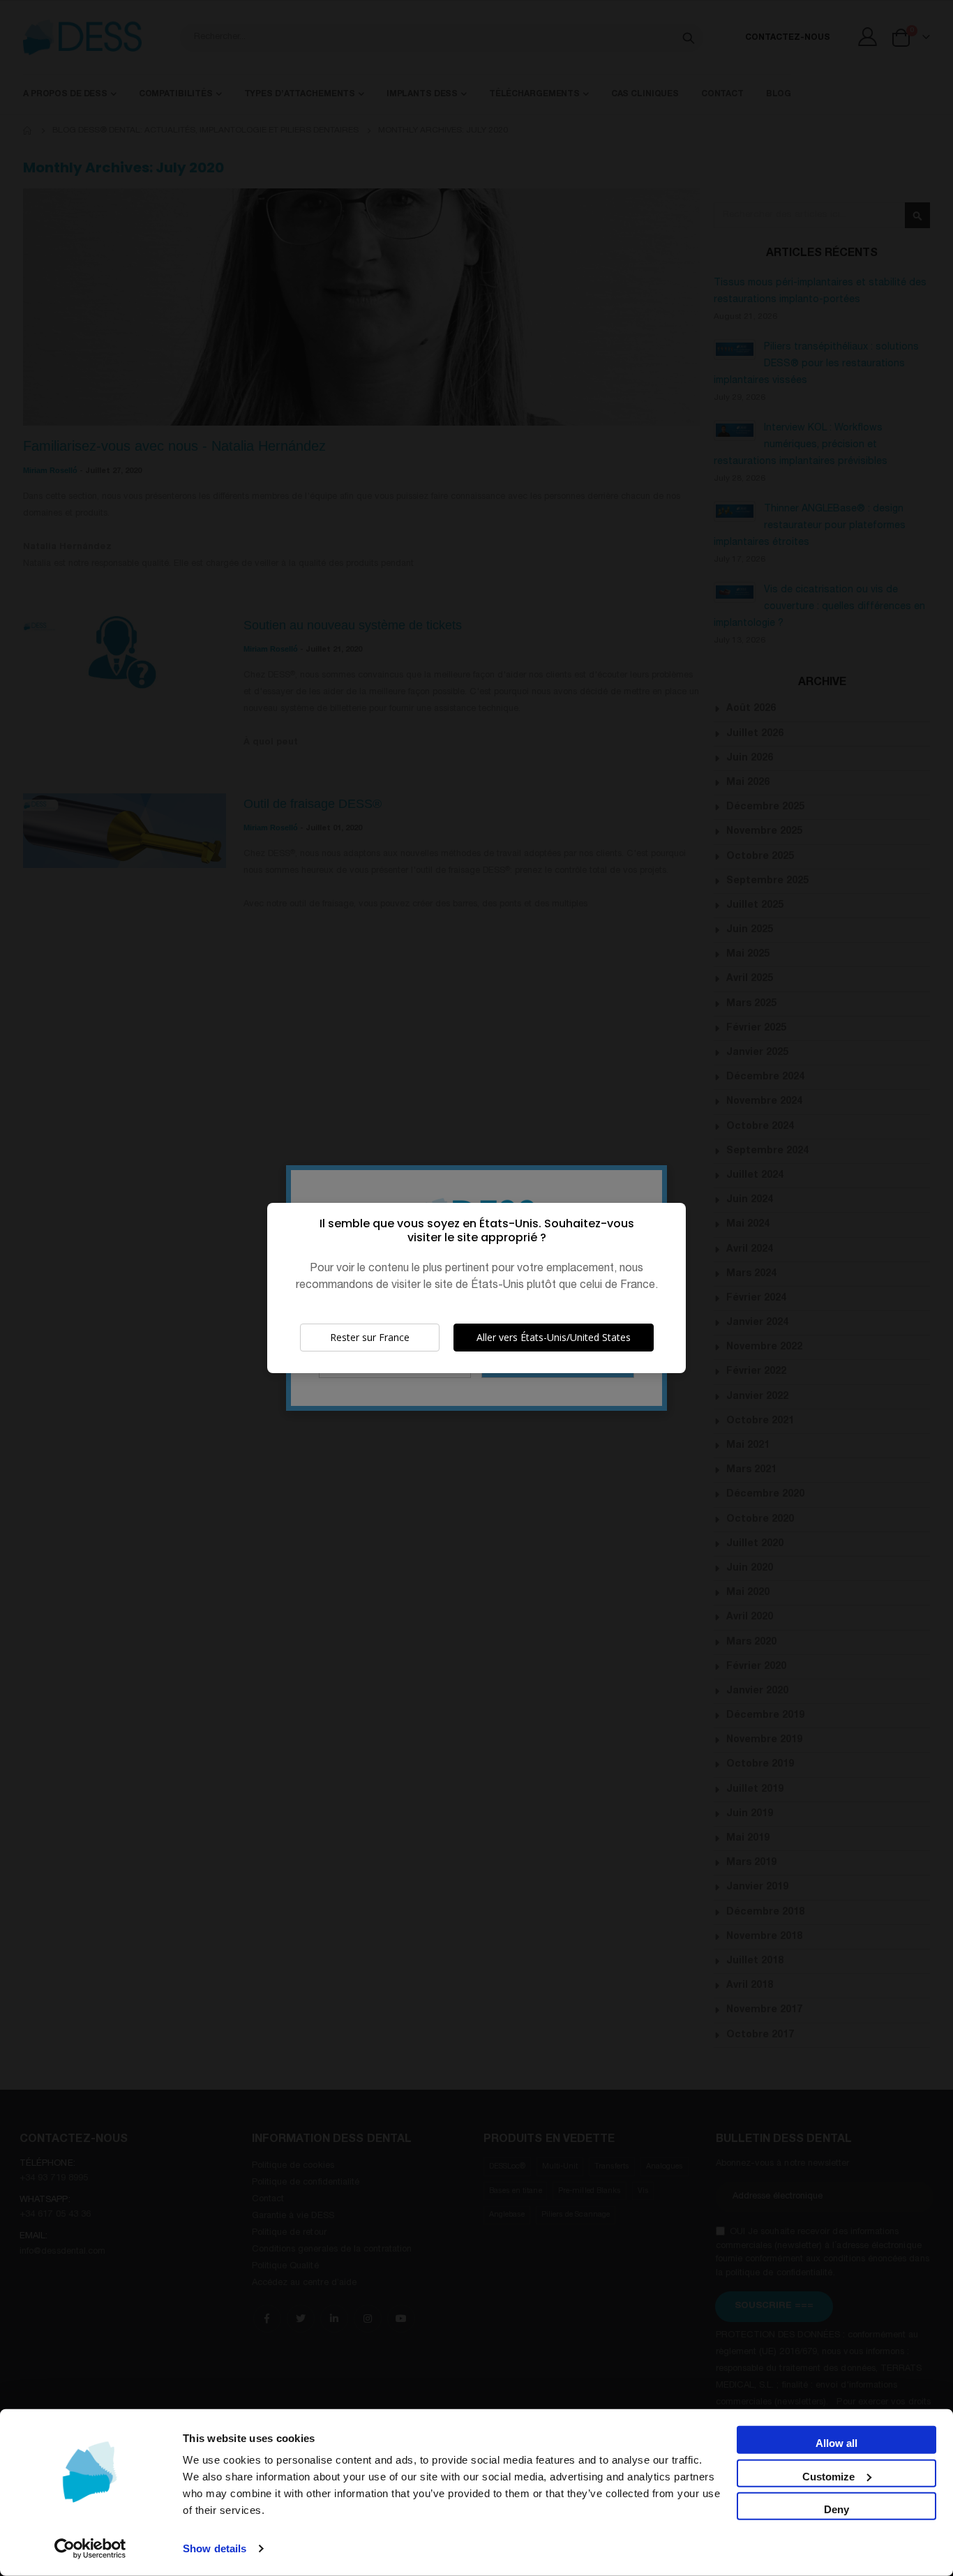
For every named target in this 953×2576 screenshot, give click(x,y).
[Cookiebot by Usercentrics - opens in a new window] (90, 2549)
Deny (836, 2509)
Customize (828, 2476)
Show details (215, 2548)
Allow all (836, 2443)
